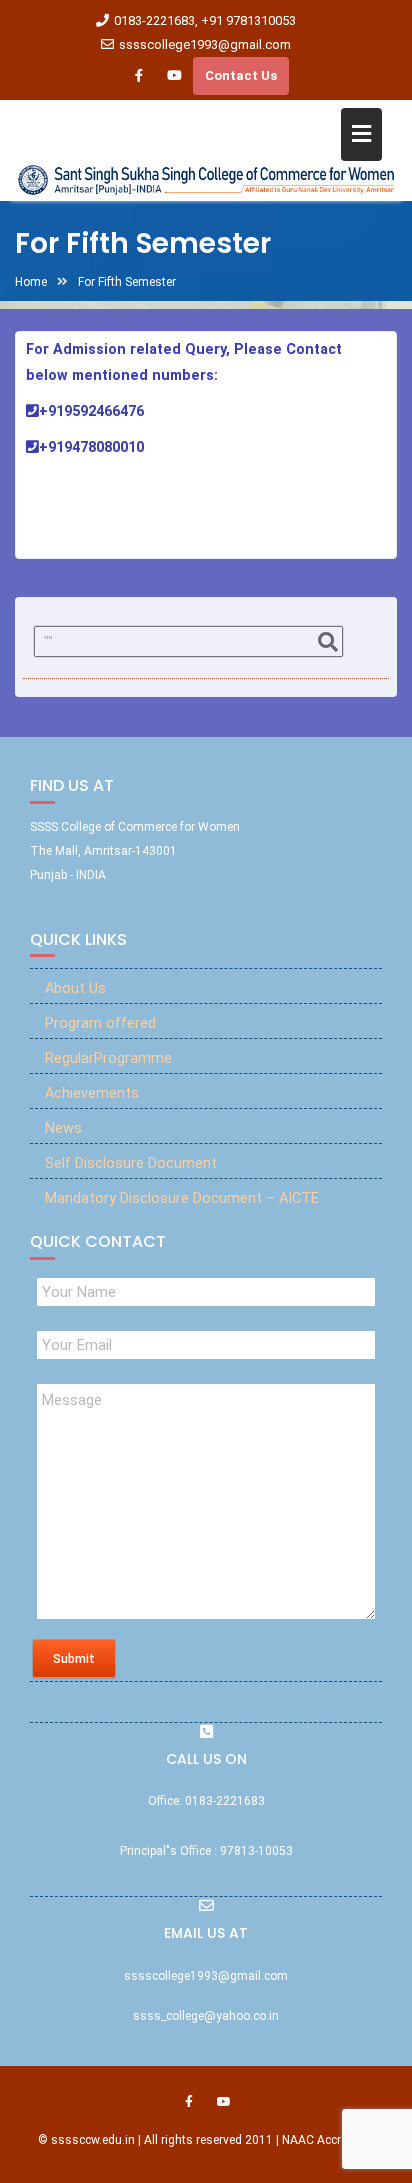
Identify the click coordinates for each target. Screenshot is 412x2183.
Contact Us (241, 75)
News (63, 1128)
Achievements (92, 1093)
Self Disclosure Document (131, 1163)
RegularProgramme (108, 1058)
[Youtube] (174, 76)
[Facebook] (139, 76)
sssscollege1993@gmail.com (205, 44)
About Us (75, 988)
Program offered (100, 1023)
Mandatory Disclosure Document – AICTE (182, 1198)
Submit (74, 1659)
